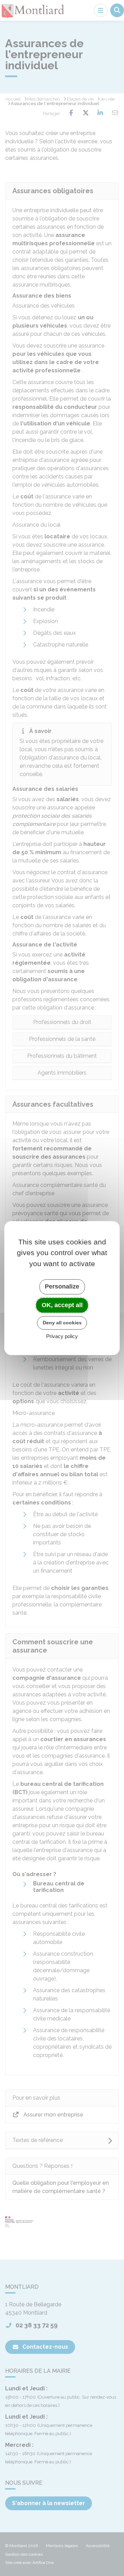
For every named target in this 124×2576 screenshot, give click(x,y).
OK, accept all (62, 1305)
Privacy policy (62, 1336)
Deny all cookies (62, 1323)
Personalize (62, 1286)
